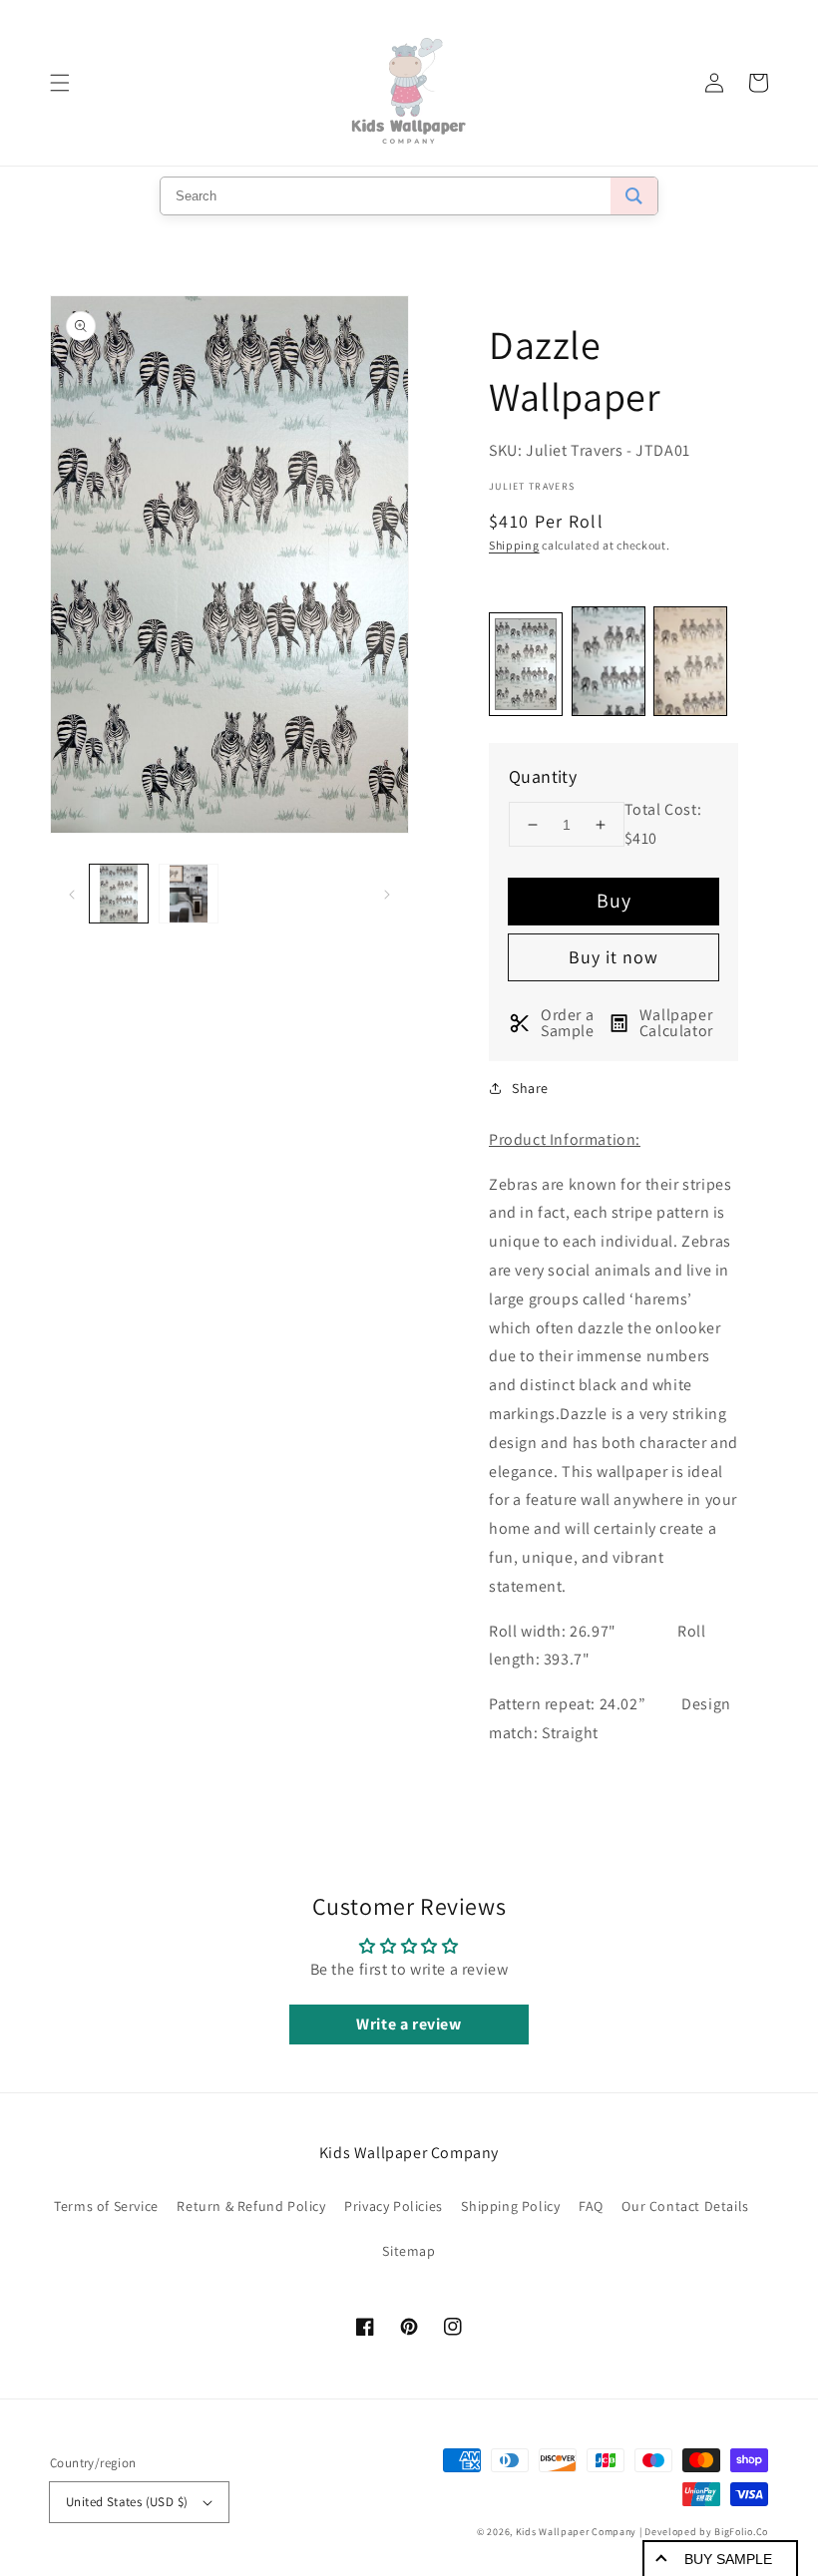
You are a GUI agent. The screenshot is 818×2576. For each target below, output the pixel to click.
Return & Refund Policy (251, 2206)
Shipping (514, 545)
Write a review (409, 2024)
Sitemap (409, 2251)
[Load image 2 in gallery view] (189, 894)
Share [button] (530, 1088)
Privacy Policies (394, 2206)
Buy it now (613, 957)
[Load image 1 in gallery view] (119, 894)
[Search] (634, 196)
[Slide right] (387, 894)
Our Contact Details (685, 2206)
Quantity (543, 776)
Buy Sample (728, 2559)
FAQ (591, 2206)
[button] (60, 83)
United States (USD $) (127, 2502)
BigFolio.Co (741, 2532)
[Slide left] (72, 894)
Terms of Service (106, 2206)
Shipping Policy (510, 2206)
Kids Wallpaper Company (576, 2532)
